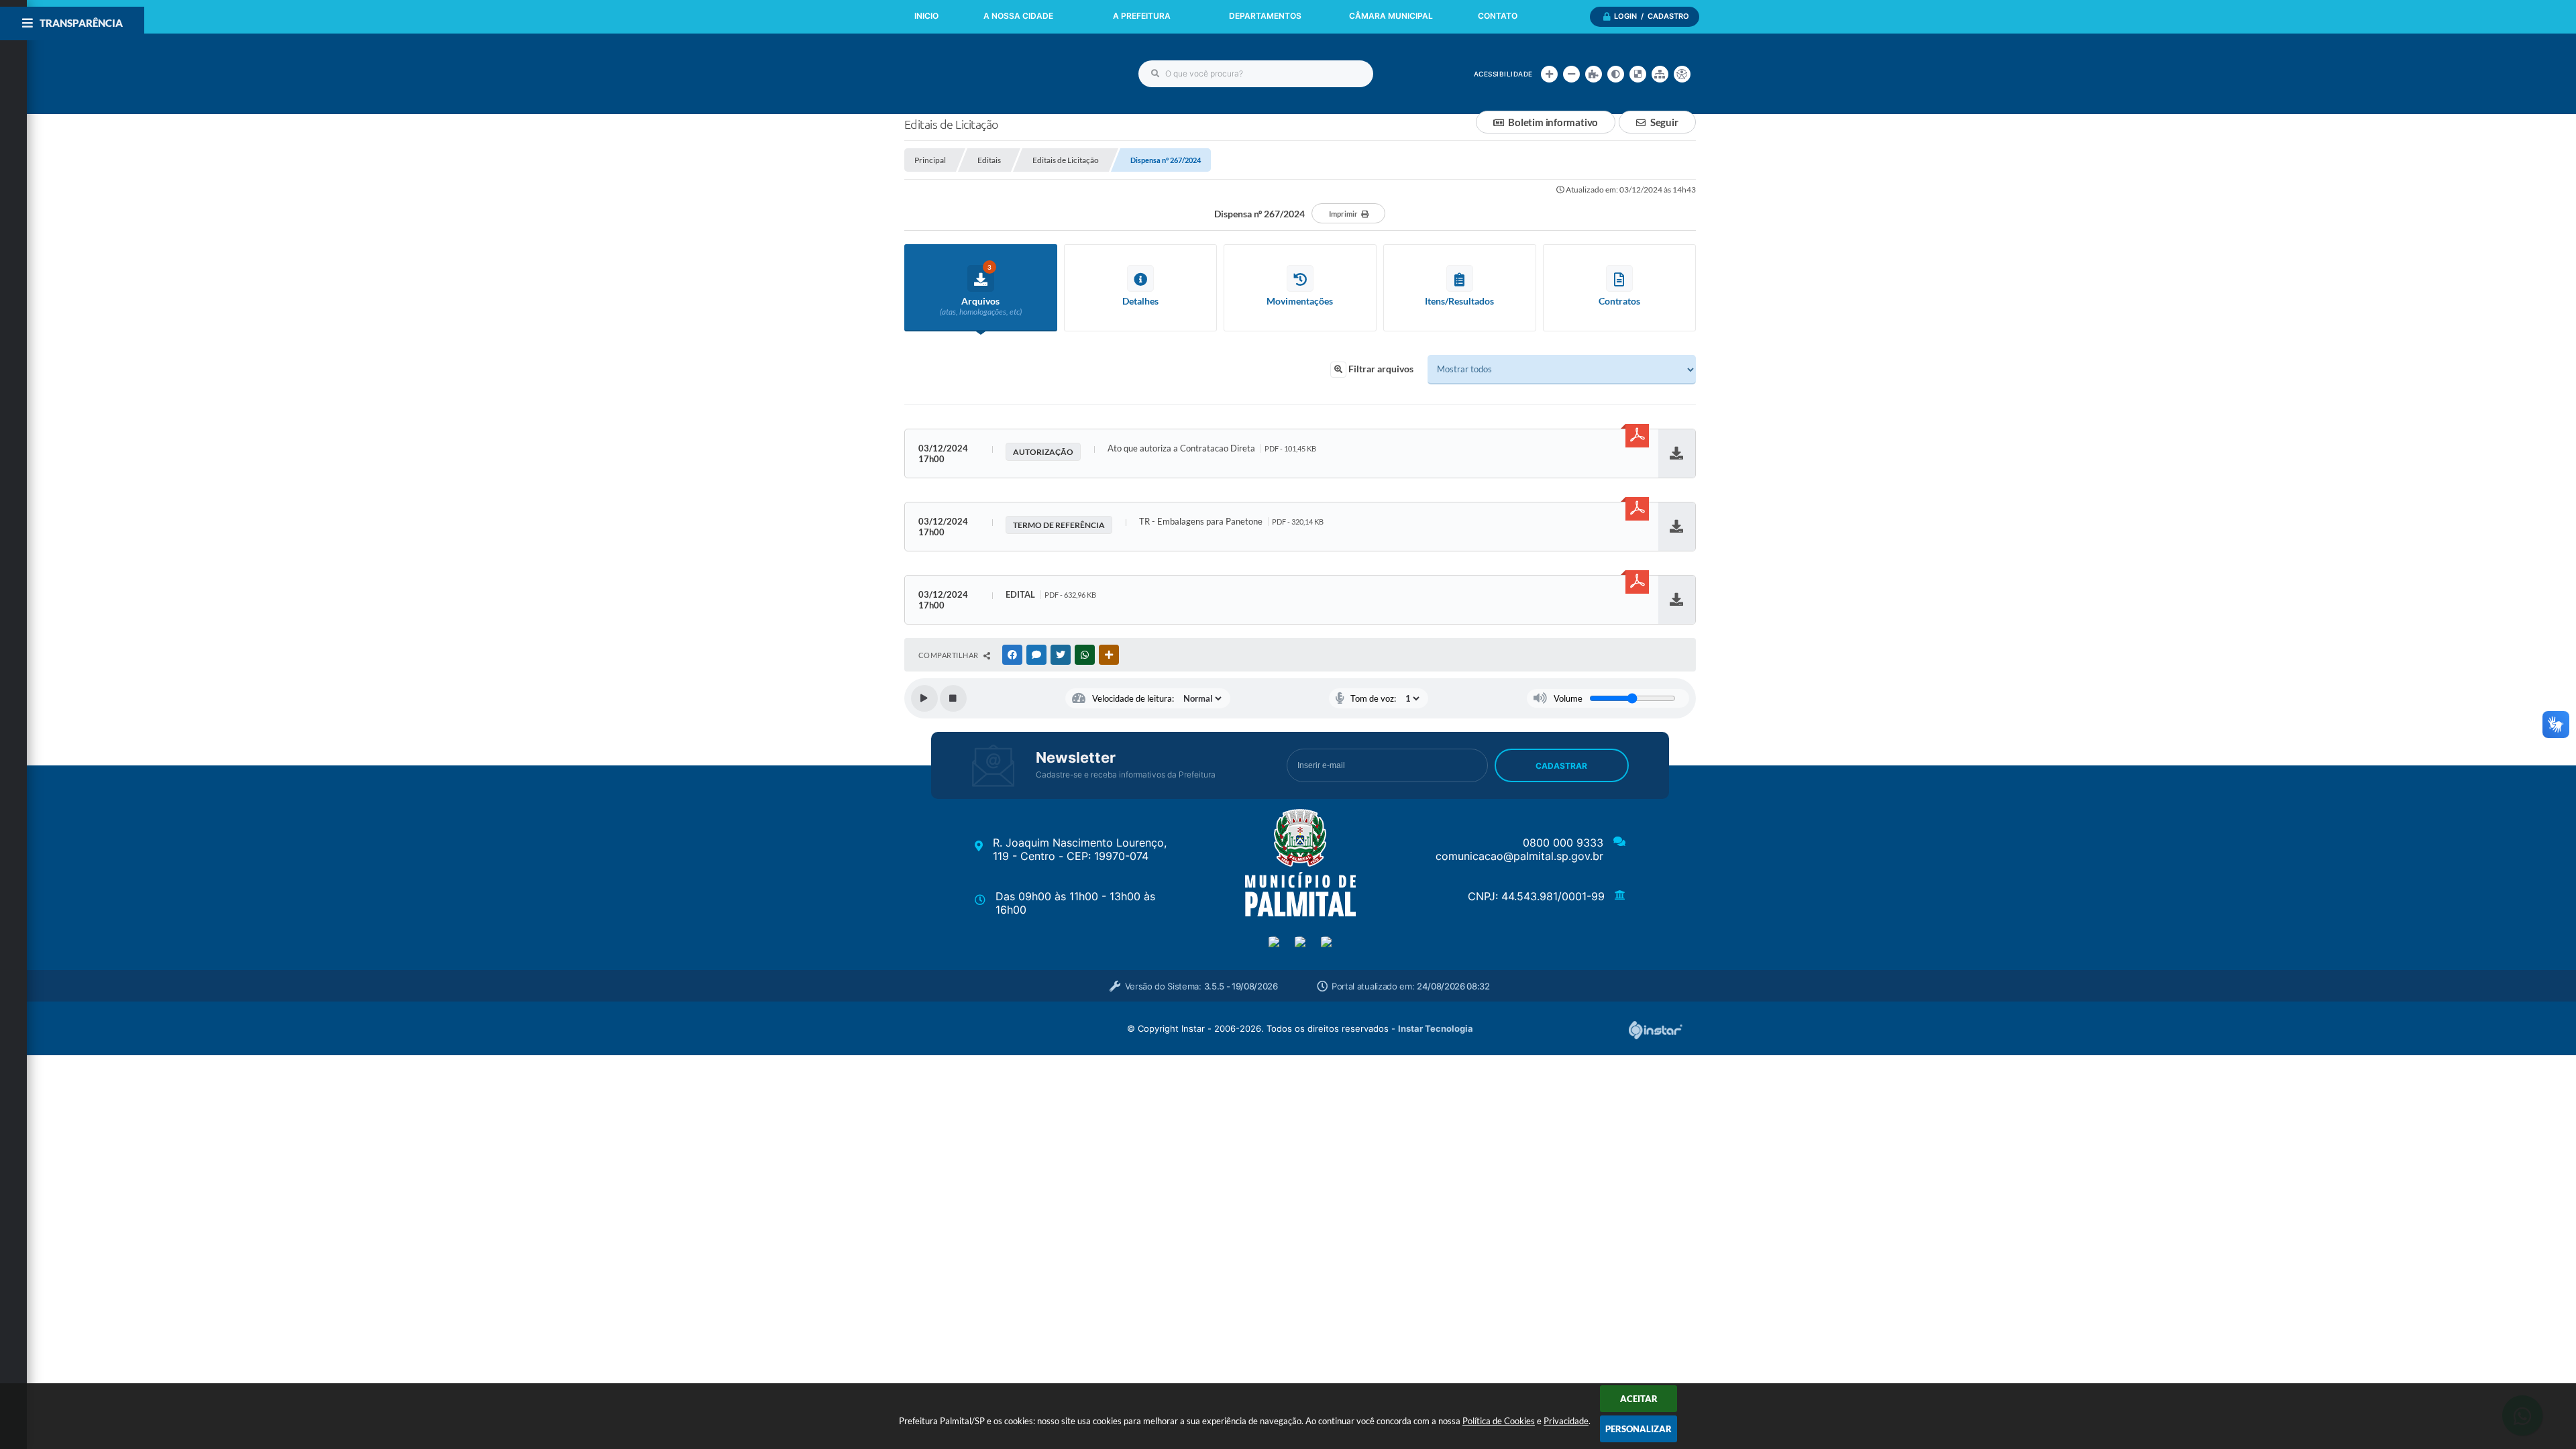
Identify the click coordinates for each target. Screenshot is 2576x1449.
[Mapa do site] (1660, 74)
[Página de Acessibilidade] (1682, 74)
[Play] (924, 698)
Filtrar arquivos (1380, 369)
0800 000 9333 (1563, 843)
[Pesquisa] (1155, 74)
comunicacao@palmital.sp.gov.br (1519, 856)
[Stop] (953, 698)
